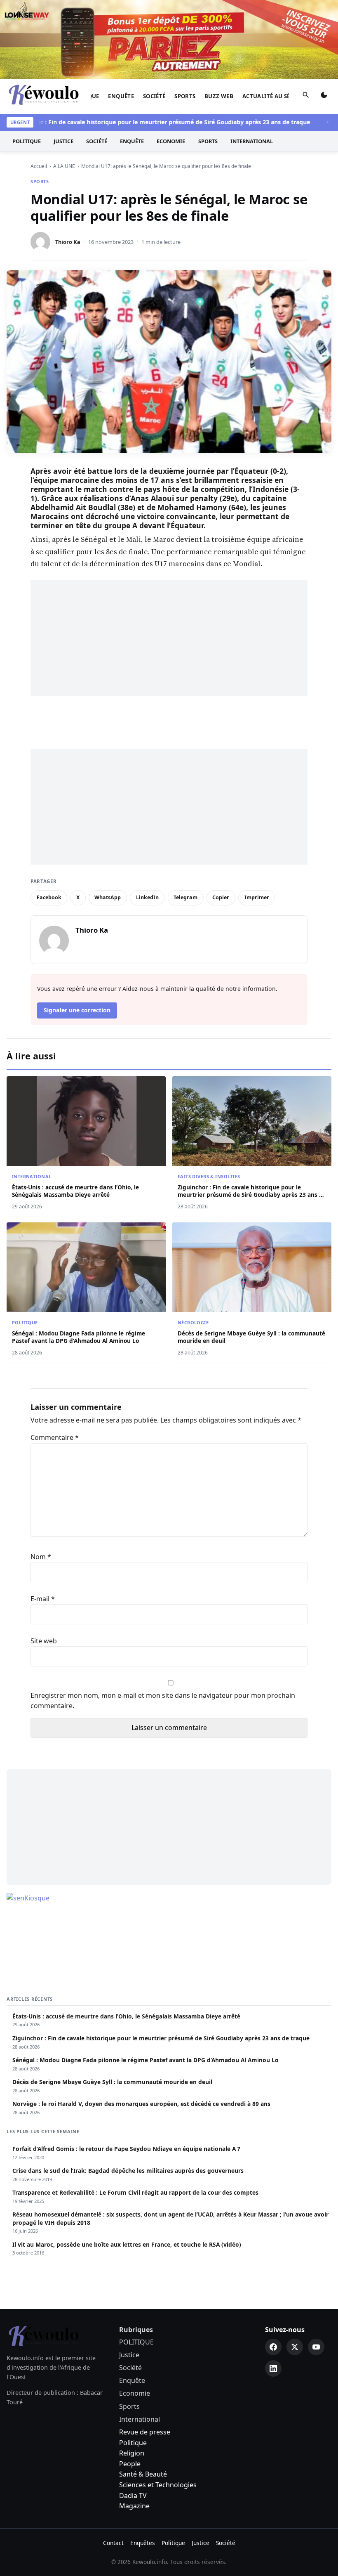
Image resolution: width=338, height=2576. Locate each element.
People (130, 2464)
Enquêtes (143, 2543)
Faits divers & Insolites (209, 1176)
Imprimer (257, 897)
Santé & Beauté (143, 2474)
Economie (171, 141)
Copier (221, 897)
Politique (133, 2443)
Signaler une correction (77, 1010)
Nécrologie (193, 1322)
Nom (41, 1557)
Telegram (185, 897)
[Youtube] (316, 2347)
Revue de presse (145, 2432)
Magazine (134, 2506)
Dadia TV (133, 2496)
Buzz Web (219, 96)
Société (154, 96)
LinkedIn (147, 897)
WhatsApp (108, 897)
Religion (132, 2453)
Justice (63, 141)
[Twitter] (295, 2347)
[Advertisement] (169, 638)
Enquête (121, 96)
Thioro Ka (68, 242)
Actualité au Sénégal (276, 96)
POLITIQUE (27, 141)
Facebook (49, 897)
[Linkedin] (273, 2368)
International (252, 141)
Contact (113, 2543)
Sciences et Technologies (158, 2485)
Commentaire (55, 1437)
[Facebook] (273, 2347)
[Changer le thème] (324, 97)
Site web (44, 1641)
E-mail (43, 1599)
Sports (185, 96)
